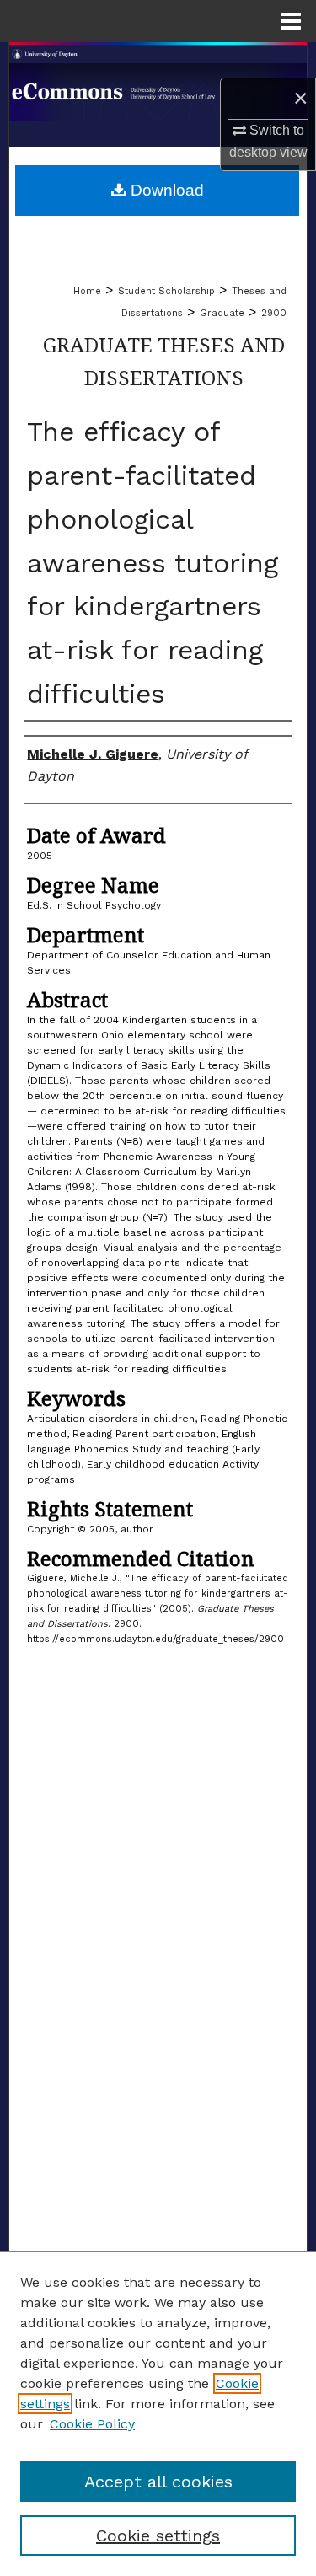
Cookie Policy (92, 2424)
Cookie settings (158, 2536)
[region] (158, 2413)
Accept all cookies (158, 2482)
